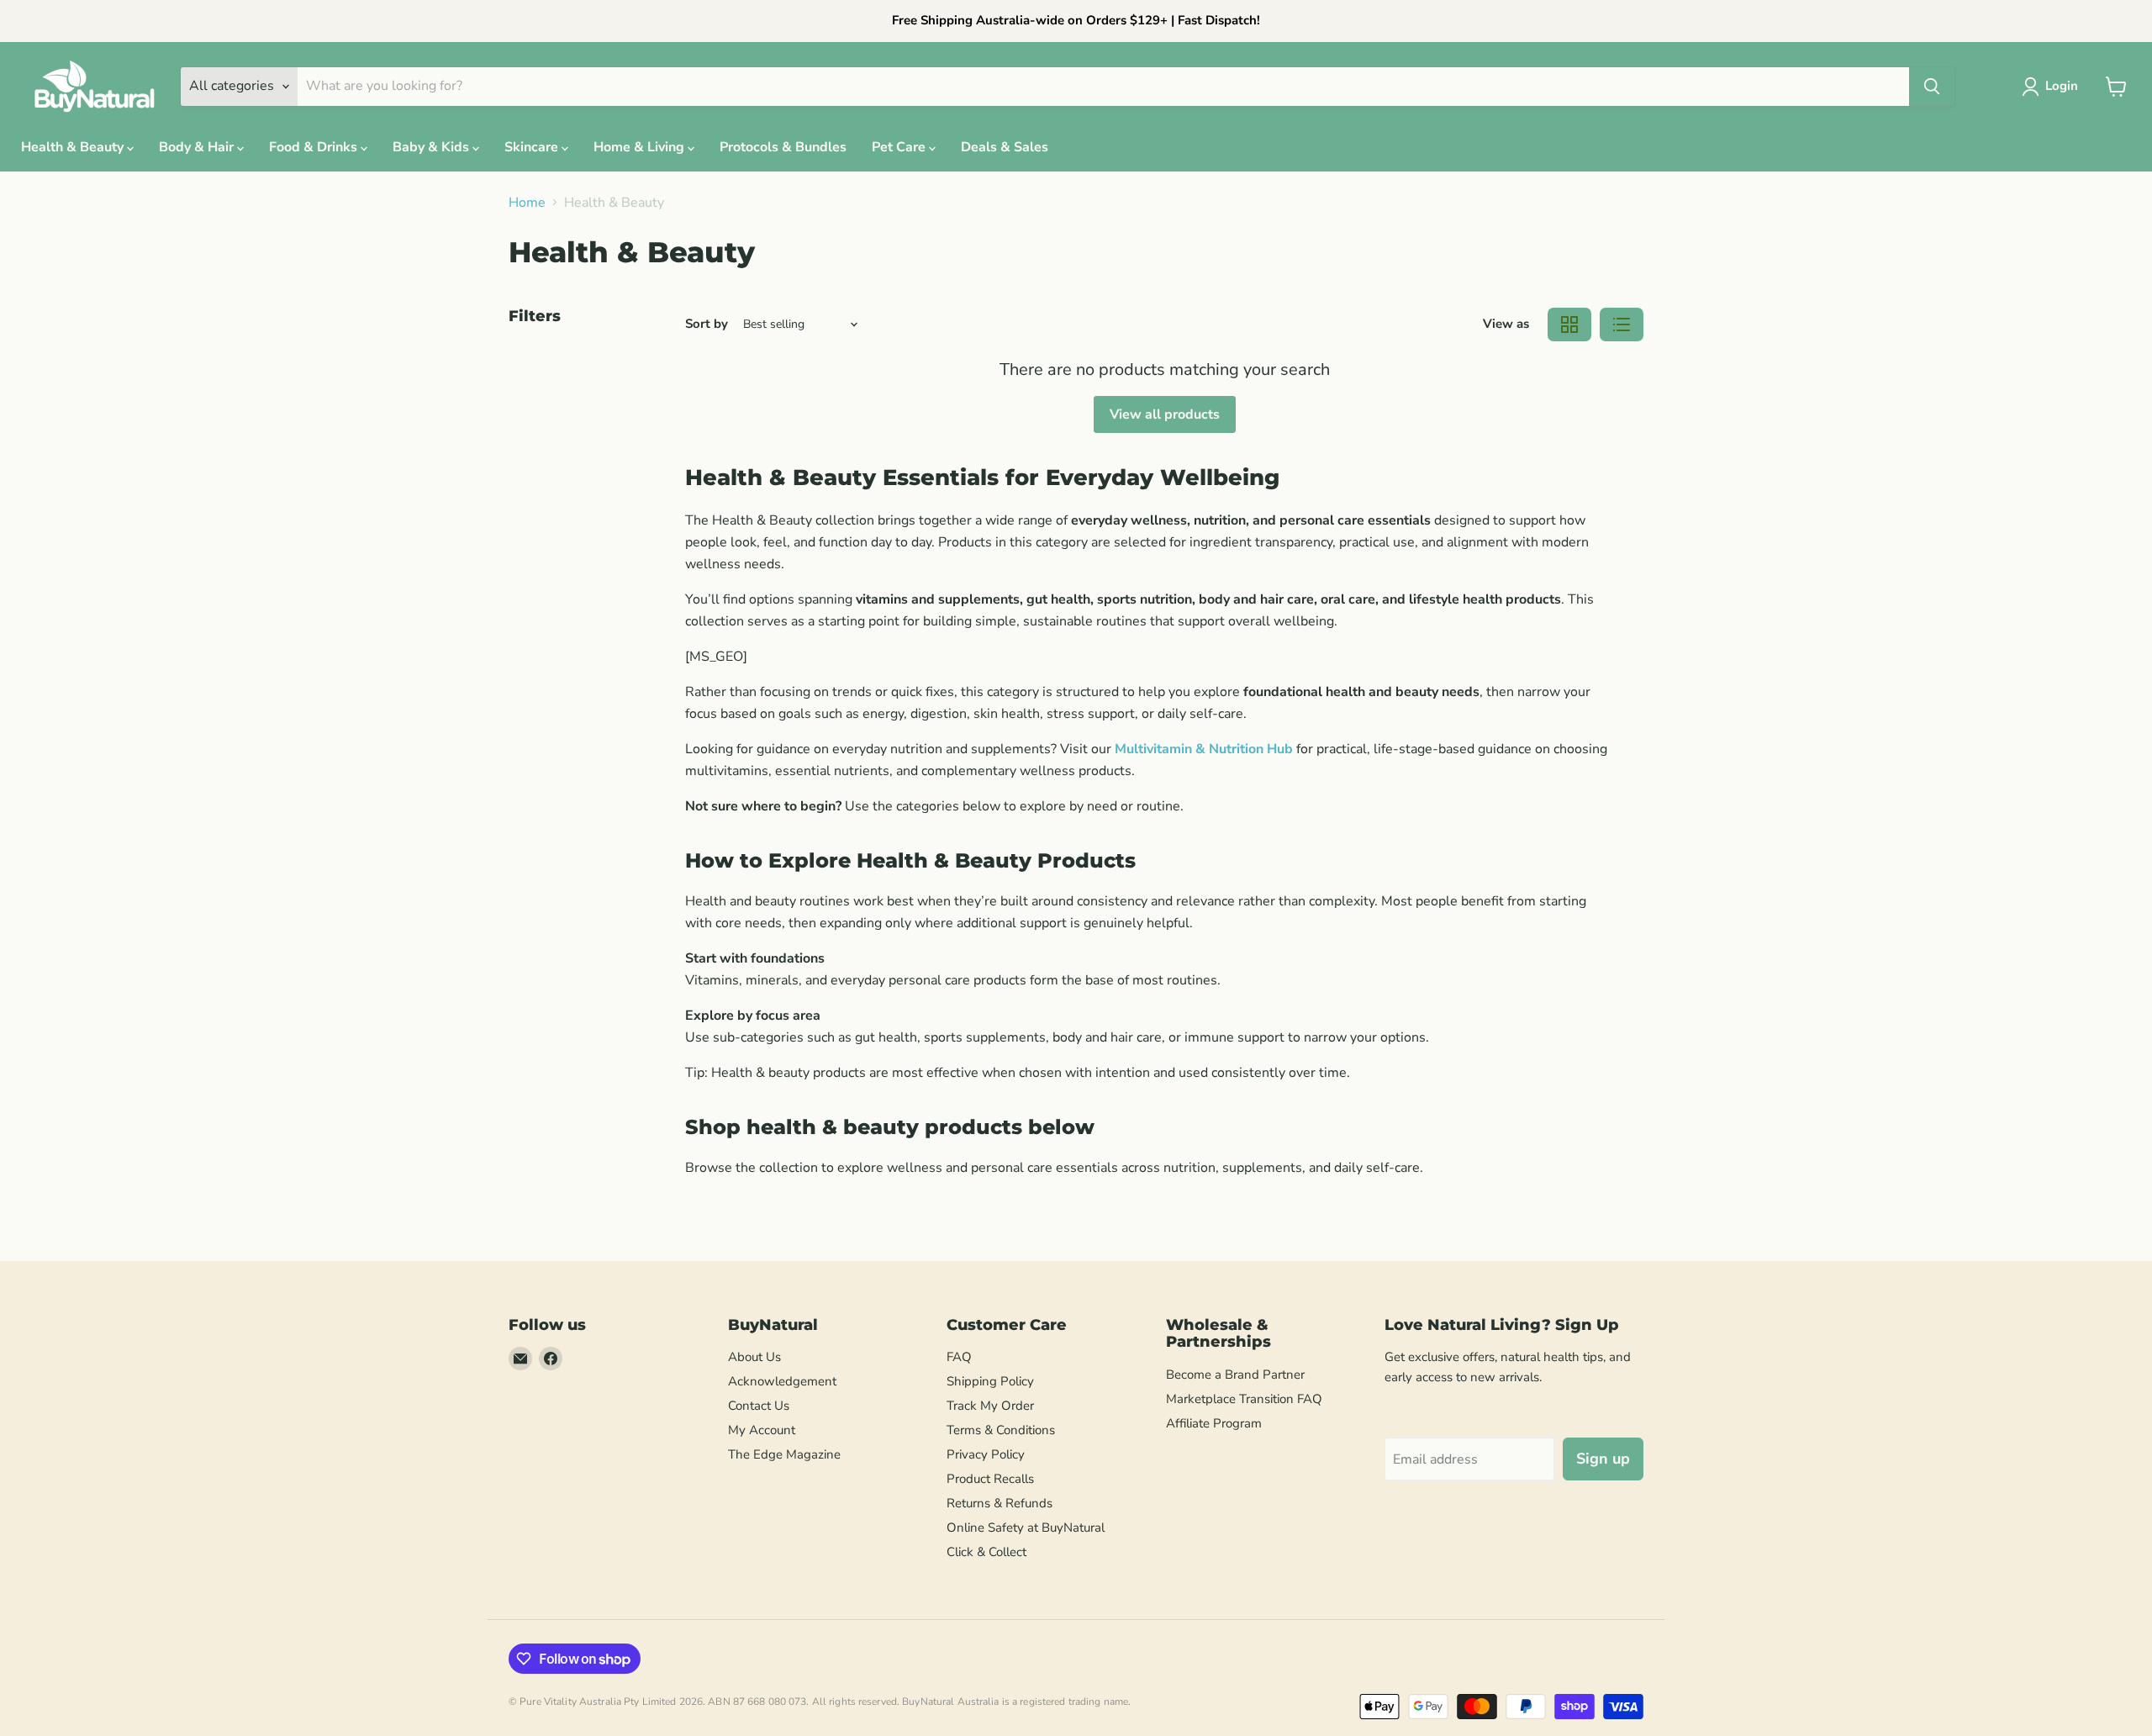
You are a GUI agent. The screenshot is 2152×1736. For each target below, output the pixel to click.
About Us (754, 1357)
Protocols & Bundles (783, 147)
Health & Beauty (74, 147)
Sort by (707, 324)
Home (527, 203)
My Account (762, 1430)
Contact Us (759, 1406)
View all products (1165, 414)
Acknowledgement (782, 1381)
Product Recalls (990, 1479)
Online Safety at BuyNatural (1026, 1528)
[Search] (1932, 87)
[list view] (1622, 325)
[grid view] (1569, 325)
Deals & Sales (1005, 147)
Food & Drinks (315, 147)
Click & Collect (986, 1552)
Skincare (533, 147)
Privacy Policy (986, 1454)
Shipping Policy (990, 1381)
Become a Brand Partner (1235, 1375)
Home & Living (641, 147)
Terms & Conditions (1001, 1430)
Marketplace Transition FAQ (1244, 1399)
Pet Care (900, 147)
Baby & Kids (433, 147)
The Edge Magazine (784, 1454)
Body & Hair (198, 147)
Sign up (1603, 1459)
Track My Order (990, 1406)
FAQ (959, 1357)
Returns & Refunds (1000, 1503)
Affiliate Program (1214, 1423)
